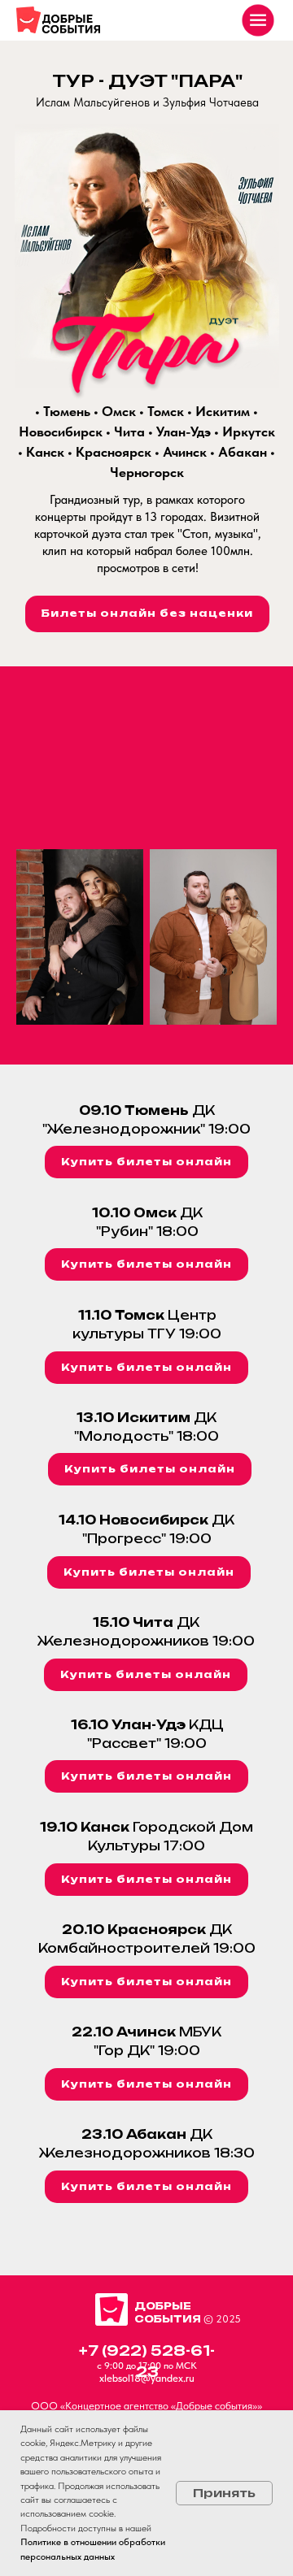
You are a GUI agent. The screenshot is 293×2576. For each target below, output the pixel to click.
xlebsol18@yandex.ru (147, 2378)
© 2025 (222, 2319)
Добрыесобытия (168, 2312)
